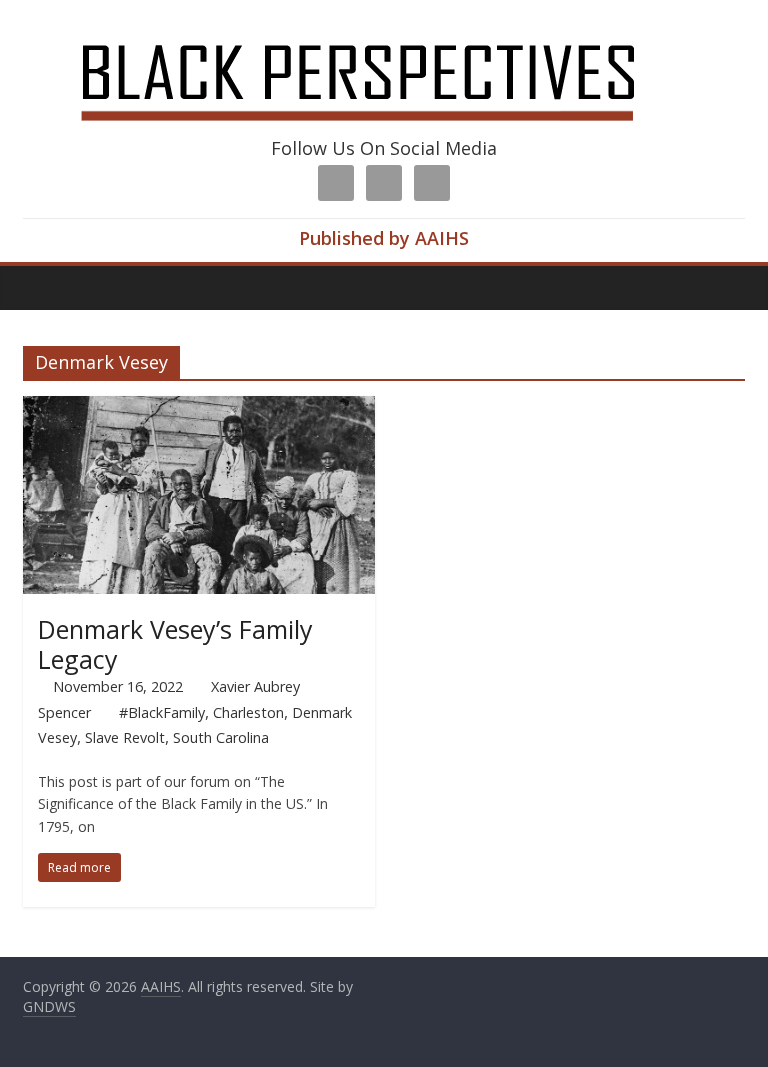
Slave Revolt (125, 737)
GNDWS (49, 1006)
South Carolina (221, 737)
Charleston (248, 712)
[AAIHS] (384, 32)
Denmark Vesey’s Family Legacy (175, 644)
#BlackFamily (162, 712)
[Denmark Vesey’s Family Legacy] (199, 408)
